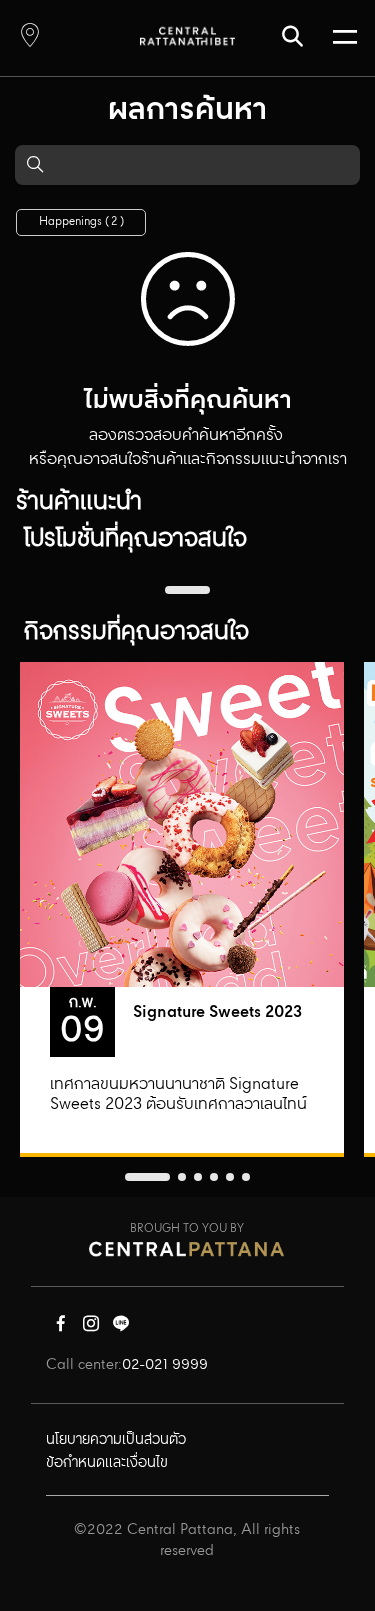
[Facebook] (61, 1328)
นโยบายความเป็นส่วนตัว (116, 1440)
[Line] (121, 1328)
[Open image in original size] (187, 35)
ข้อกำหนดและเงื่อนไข (107, 1463)
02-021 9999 (165, 1365)
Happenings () (81, 222)
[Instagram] (91, 1328)
